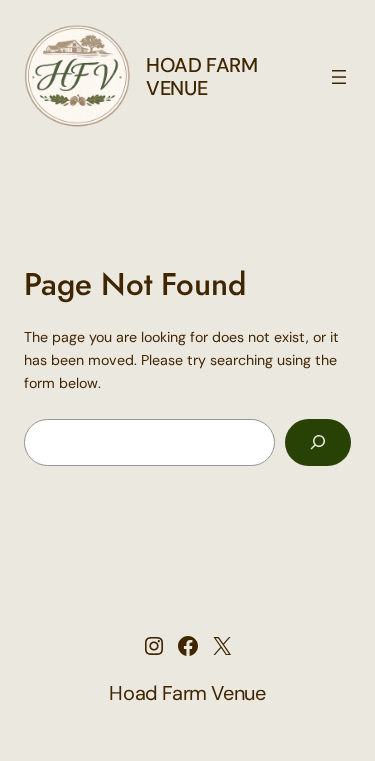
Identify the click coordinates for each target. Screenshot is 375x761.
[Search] (318, 442)
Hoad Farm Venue (201, 76)
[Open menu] (339, 77)
